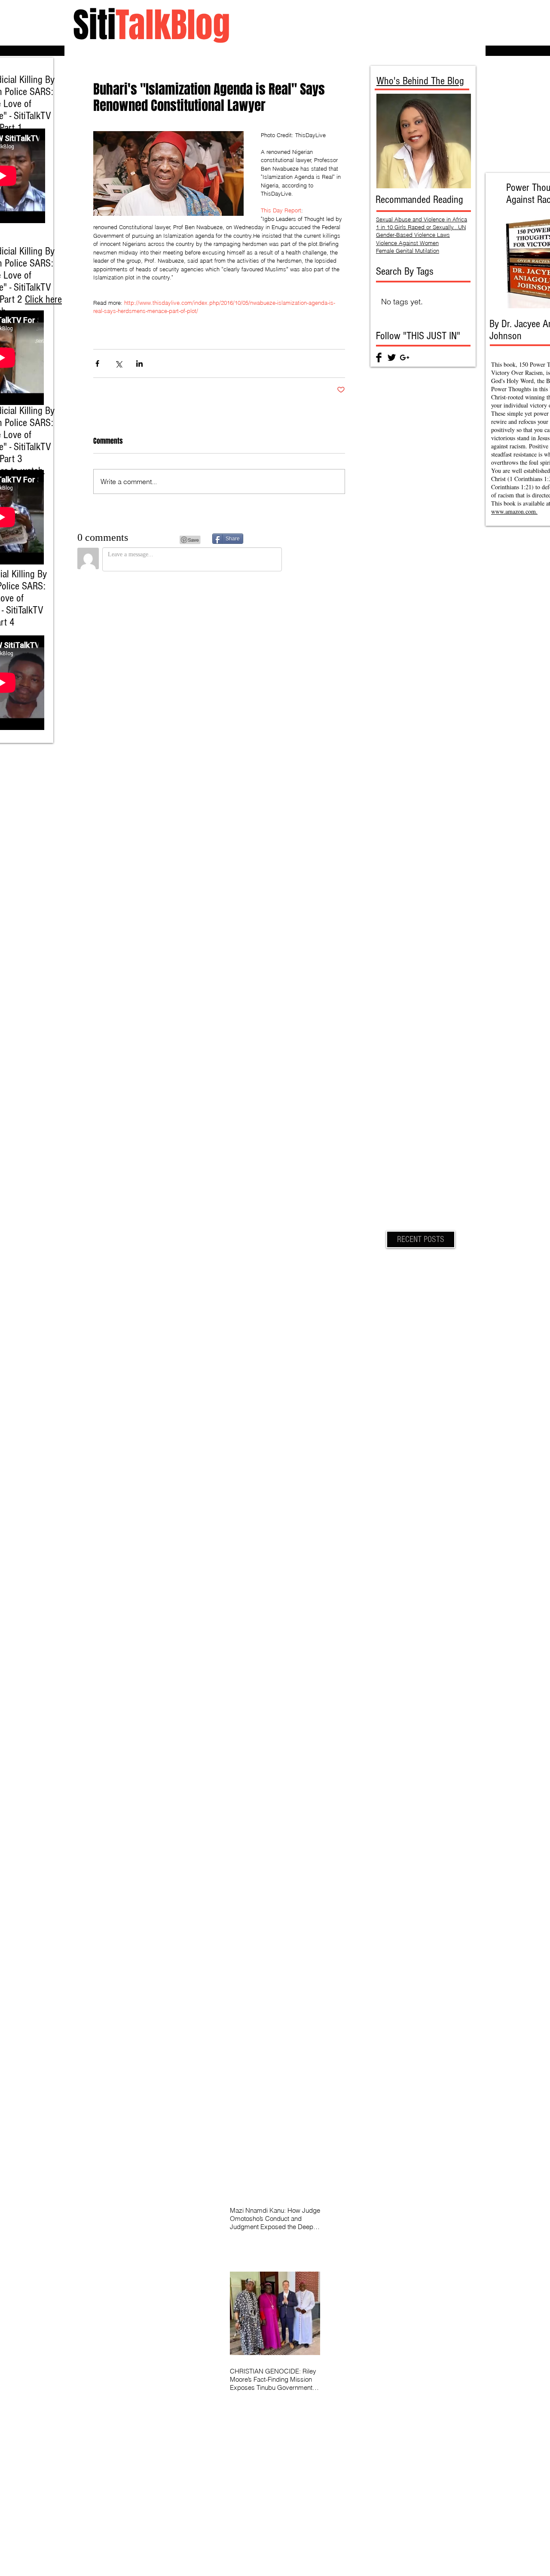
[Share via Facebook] (97, 363)
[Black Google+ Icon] (405, 357)
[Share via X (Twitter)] (118, 363)
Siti (151, 25)
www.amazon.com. (514, 511)
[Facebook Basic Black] (379, 357)
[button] (421, 1239)
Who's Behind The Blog (420, 81)
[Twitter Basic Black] (392, 357)
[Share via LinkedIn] (139, 363)
